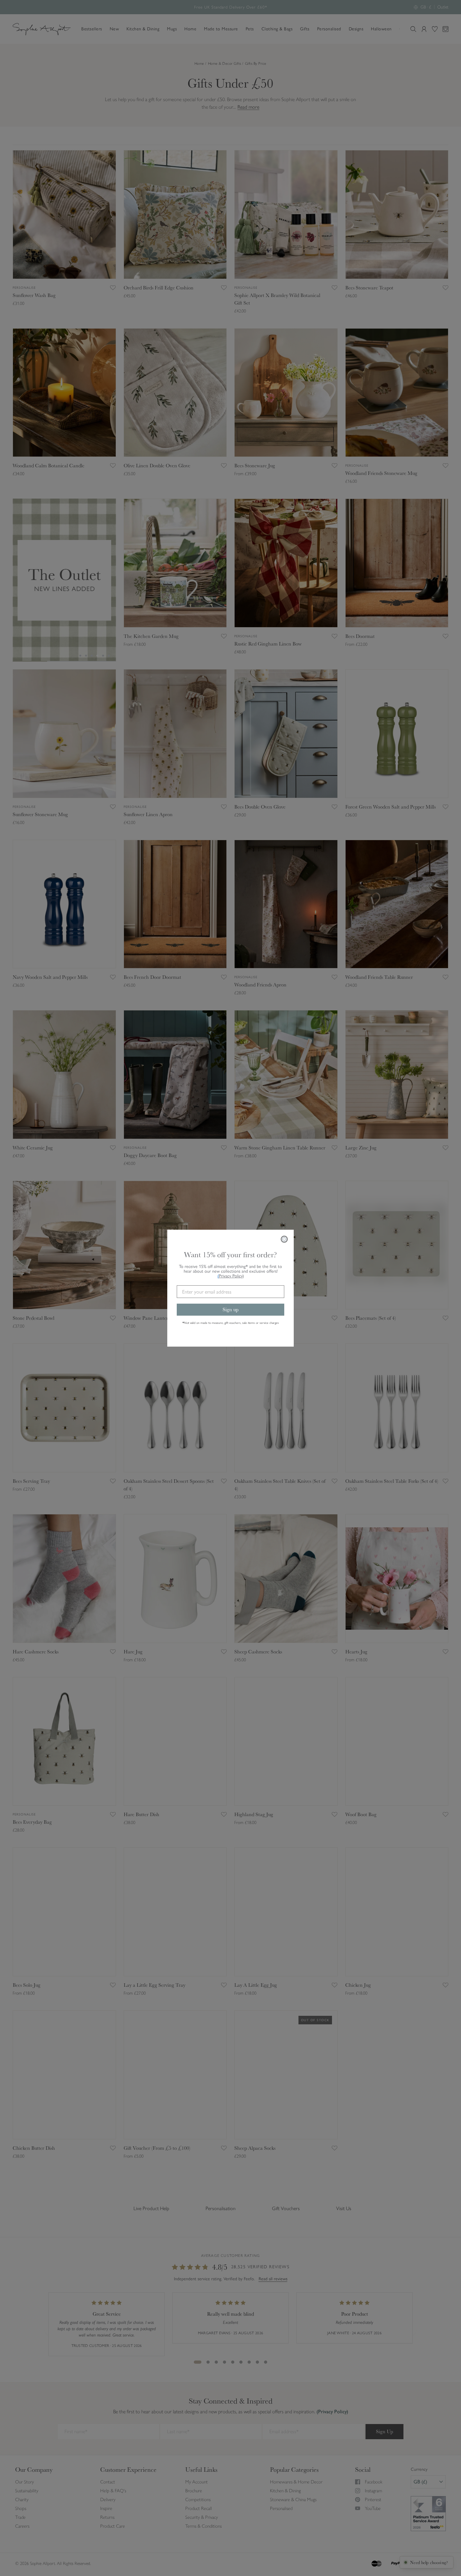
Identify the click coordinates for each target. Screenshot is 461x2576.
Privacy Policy (231, 1276)
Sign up (231, 1309)
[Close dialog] (284, 1239)
